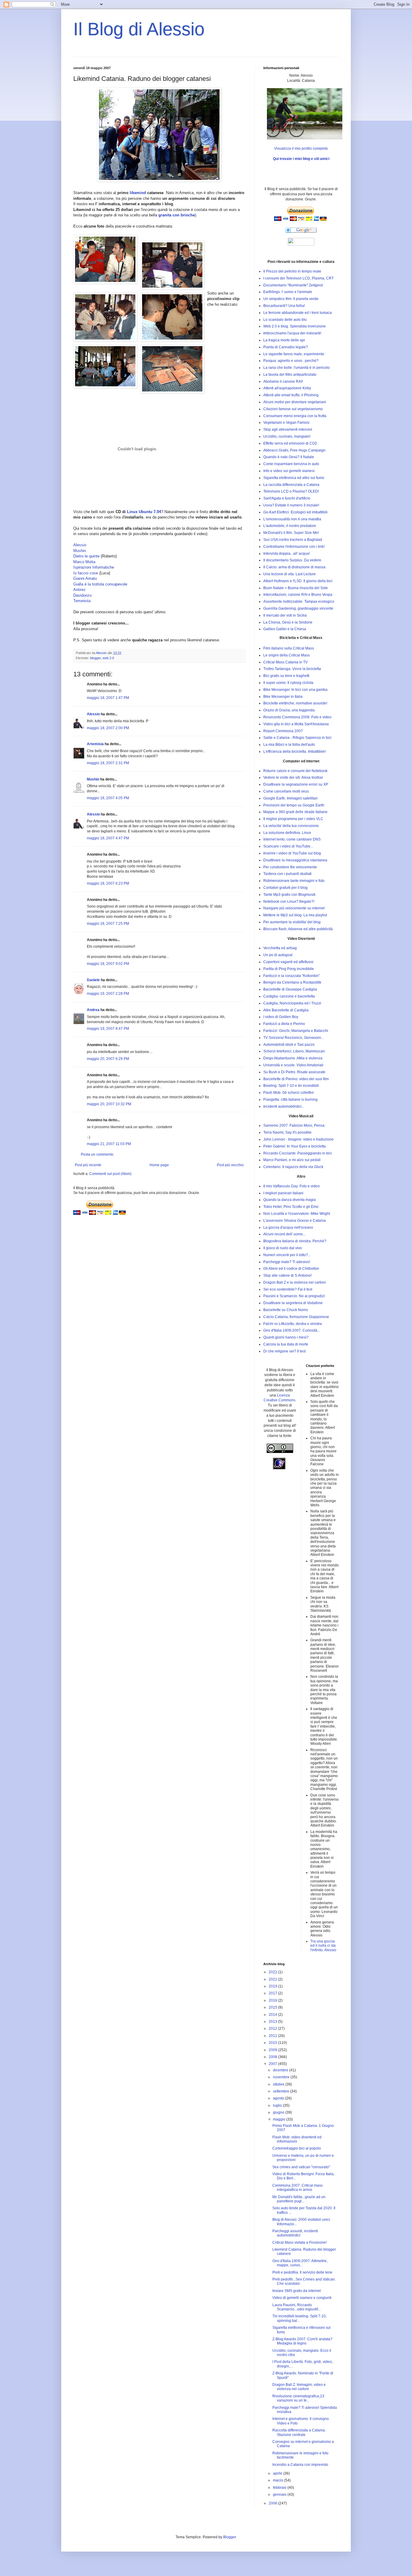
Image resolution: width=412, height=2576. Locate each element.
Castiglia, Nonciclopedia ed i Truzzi (292, 1003)
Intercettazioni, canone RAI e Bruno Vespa (298, 595)
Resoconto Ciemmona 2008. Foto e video (297, 717)
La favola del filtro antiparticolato (290, 375)
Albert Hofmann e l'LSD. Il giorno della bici (298, 581)
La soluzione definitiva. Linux (287, 833)
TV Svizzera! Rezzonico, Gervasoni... (293, 1038)
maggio (280, 2119)
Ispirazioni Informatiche (94, 567)
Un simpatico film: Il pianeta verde (291, 299)
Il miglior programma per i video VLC (293, 819)
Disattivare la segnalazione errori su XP (296, 784)
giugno (279, 2112)
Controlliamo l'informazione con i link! (294, 547)
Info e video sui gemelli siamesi (289, 471)
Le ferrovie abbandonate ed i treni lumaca (298, 313)
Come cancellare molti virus (286, 791)
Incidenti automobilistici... (284, 1106)
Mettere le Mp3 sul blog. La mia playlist (295, 915)
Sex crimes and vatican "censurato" (301, 2167)
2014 (273, 2015)
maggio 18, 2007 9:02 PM (108, 964)
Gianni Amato (85, 578)
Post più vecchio (230, 1165)
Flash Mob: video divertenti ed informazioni (297, 2139)
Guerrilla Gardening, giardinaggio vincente (298, 608)
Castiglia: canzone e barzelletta (289, 996)
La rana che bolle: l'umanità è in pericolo (296, 368)
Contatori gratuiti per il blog (285, 888)
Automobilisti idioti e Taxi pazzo (289, 1045)
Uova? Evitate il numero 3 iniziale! (291, 505)
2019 (273, 1986)
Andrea (93, 1010)
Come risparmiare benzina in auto (291, 464)
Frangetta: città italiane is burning (290, 1100)
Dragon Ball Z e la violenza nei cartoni (295, 1282)
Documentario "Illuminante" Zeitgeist (293, 285)
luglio (278, 2105)
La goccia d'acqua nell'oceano (288, 1227)
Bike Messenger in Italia (283, 697)
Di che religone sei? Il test (284, 1351)
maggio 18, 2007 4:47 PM (108, 838)
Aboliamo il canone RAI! (283, 381)
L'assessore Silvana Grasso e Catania (295, 1221)
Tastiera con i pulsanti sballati (287, 874)
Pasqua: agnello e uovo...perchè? (291, 361)
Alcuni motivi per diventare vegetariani (295, 402)
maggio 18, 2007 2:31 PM (108, 763)
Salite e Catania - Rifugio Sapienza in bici (297, 738)
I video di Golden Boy (281, 1017)
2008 (273, 2057)
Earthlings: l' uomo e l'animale (288, 292)
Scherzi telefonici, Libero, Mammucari (294, 1051)
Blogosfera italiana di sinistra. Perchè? (295, 1241)
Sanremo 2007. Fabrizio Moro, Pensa (294, 1125)
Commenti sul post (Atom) (110, 1174)
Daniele (93, 980)
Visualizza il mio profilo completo (301, 148)
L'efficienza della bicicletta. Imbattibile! (295, 752)
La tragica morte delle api (284, 340)
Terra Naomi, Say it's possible (287, 1132)
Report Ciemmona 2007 (283, 731)
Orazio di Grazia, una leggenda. (289, 710)
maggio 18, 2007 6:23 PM (108, 883)
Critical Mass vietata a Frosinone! (299, 2242)
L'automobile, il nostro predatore (290, 526)
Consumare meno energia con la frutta (295, 416)
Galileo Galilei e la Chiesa (285, 629)
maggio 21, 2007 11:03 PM (109, 1144)
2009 (273, 2050)
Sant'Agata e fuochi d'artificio (287, 498)
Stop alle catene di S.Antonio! (287, 1275)
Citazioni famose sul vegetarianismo (293, 409)
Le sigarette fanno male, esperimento (294, 354)
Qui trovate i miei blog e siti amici (301, 159)
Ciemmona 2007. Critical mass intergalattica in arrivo (298, 2188)
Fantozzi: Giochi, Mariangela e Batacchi (296, 1031)
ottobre (279, 2084)
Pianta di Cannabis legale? (286, 347)
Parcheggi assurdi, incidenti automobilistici (295, 2233)
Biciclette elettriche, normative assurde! (295, 703)
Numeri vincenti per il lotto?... (287, 1255)
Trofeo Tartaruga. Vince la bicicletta (292, 669)
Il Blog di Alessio (139, 29)
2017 (273, 1993)
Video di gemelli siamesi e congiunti (302, 2298)
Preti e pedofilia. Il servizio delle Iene (302, 2272)
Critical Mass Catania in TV (285, 662)
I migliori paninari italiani (283, 1193)
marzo (279, 2480)
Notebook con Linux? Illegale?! (289, 902)
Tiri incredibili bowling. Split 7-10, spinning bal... (299, 2318)
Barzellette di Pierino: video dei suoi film (296, 1079)
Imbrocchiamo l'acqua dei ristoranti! (292, 333)
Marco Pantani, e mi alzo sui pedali (292, 1160)
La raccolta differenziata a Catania (291, 485)
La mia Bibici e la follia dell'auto (289, 745)
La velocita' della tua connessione (291, 826)
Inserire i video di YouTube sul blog (292, 853)
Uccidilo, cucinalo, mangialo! (287, 436)
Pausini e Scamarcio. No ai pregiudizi (294, 1296)
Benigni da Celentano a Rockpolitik (292, 982)
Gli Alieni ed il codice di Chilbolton (291, 1269)
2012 (273, 2029)
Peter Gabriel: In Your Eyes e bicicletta (295, 1146)
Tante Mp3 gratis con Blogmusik (289, 895)
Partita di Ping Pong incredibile (289, 969)
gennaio (280, 2495)
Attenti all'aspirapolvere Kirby (287, 388)
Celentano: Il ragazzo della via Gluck (293, 1167)
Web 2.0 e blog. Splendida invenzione (295, 326)
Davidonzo (82, 595)
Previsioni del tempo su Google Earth (294, 805)
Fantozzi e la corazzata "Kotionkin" (292, 976)
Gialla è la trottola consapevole (100, 584)
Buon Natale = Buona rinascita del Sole (296, 588)
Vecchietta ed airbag (280, 948)
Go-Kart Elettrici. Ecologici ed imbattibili (295, 512)
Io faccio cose (86, 573)
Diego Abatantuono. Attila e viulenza (293, 1058)
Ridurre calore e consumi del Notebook (295, 771)
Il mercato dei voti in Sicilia (285, 615)
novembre (282, 2077)
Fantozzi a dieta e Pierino (284, 1024)
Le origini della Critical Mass (287, 655)
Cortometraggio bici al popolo (297, 2148)
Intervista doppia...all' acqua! (287, 554)
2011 (273, 2036)
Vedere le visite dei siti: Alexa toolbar (293, 777)
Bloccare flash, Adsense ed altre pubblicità (298, 929)
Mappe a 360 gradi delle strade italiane (295, 812)
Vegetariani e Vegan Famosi (286, 423)
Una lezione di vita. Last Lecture (290, 574)
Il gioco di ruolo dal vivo (283, 1248)
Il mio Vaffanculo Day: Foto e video (292, 1186)
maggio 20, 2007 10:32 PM (109, 1104)
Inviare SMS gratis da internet (296, 2291)
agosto (279, 2098)
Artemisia (95, 744)
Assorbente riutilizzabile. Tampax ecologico (299, 602)
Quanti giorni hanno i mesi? (286, 1337)
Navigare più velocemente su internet (294, 908)
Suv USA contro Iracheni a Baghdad (293, 540)
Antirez (79, 590)
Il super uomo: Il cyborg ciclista (288, 683)
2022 (273, 1972)
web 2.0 (108, 658)
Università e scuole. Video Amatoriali (293, 1065)
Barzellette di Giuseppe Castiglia (290, 989)
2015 (273, 2007)
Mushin (80, 551)
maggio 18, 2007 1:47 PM (108, 698)
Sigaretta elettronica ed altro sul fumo (294, 478)
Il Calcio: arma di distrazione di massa (294, 567)
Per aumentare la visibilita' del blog (292, 922)
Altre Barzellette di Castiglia (286, 1010)
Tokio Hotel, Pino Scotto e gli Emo (291, 1207)
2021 (273, 1979)
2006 (273, 2503)
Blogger (230, 2537)
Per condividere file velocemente (290, 867)
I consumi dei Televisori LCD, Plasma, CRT (298, 278)
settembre (282, 2091)
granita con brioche (177, 215)
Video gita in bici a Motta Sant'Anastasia (296, 724)
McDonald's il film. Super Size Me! (291, 533)
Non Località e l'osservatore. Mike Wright (297, 1214)
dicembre (281, 2070)
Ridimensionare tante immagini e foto (294, 881)
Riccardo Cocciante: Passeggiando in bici (298, 1153)
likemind (138, 193)
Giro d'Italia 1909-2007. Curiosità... (292, 1330)
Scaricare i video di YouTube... (288, 846)
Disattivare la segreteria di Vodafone (293, 1303)
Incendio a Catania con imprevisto (300, 2465)
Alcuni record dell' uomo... (284, 1234)
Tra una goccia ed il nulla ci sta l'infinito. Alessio (323, 1946)
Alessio (80, 545)
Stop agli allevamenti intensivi (288, 429)
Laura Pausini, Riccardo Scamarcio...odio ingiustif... (296, 2307)
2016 (273, 2000)
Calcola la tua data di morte (286, 1344)
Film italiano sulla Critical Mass (289, 648)
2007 (273, 2064)
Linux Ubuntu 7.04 (144, 512)
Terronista (82, 601)
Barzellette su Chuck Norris (286, 1310)
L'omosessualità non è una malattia (292, 519)
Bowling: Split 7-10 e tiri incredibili (291, 1086)
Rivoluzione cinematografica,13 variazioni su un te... (298, 2398)
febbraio (280, 2488)
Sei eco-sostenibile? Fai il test (288, 1289)
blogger (95, 658)
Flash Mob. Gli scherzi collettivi (288, 1093)
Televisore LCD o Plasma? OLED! (291, 491)
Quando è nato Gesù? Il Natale (289, 457)
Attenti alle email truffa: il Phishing (291, 395)
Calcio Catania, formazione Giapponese (296, 1317)
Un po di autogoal (278, 955)
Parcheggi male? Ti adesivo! (287, 1262)
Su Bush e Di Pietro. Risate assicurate (294, 1072)
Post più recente (88, 1165)
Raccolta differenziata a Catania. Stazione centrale (299, 2432)
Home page (159, 1165)
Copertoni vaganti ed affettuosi (288, 962)
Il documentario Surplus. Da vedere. (293, 560)
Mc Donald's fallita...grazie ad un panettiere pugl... (299, 2199)
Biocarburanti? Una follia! (284, 306)
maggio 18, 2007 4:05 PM (108, 798)
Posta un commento (97, 1154)
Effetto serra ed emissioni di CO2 (290, 443)
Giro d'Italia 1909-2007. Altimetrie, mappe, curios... (300, 2263)
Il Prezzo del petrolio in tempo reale (292, 271)
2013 (273, 2022)
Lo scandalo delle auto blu (285, 320)
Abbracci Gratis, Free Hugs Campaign (294, 450)
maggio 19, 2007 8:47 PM (108, 1029)
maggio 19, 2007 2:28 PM (108, 994)
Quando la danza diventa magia (290, 1200)
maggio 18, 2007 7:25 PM (108, 924)
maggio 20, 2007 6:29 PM (108, 1059)
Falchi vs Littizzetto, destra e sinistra (293, 1324)
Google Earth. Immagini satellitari (290, 798)
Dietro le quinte (86, 556)
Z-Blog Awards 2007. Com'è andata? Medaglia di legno (302, 2341)
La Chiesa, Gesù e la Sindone (288, 622)
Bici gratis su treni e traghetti (286, 676)
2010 (273, 2043)
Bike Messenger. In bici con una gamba (295, 690)
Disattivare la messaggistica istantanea (295, 860)
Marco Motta (84, 562)
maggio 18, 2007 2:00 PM (108, 728)
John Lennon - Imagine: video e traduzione (298, 1139)
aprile (278, 2473)
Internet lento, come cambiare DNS (292, 839)
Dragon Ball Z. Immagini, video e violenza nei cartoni (299, 2387)
